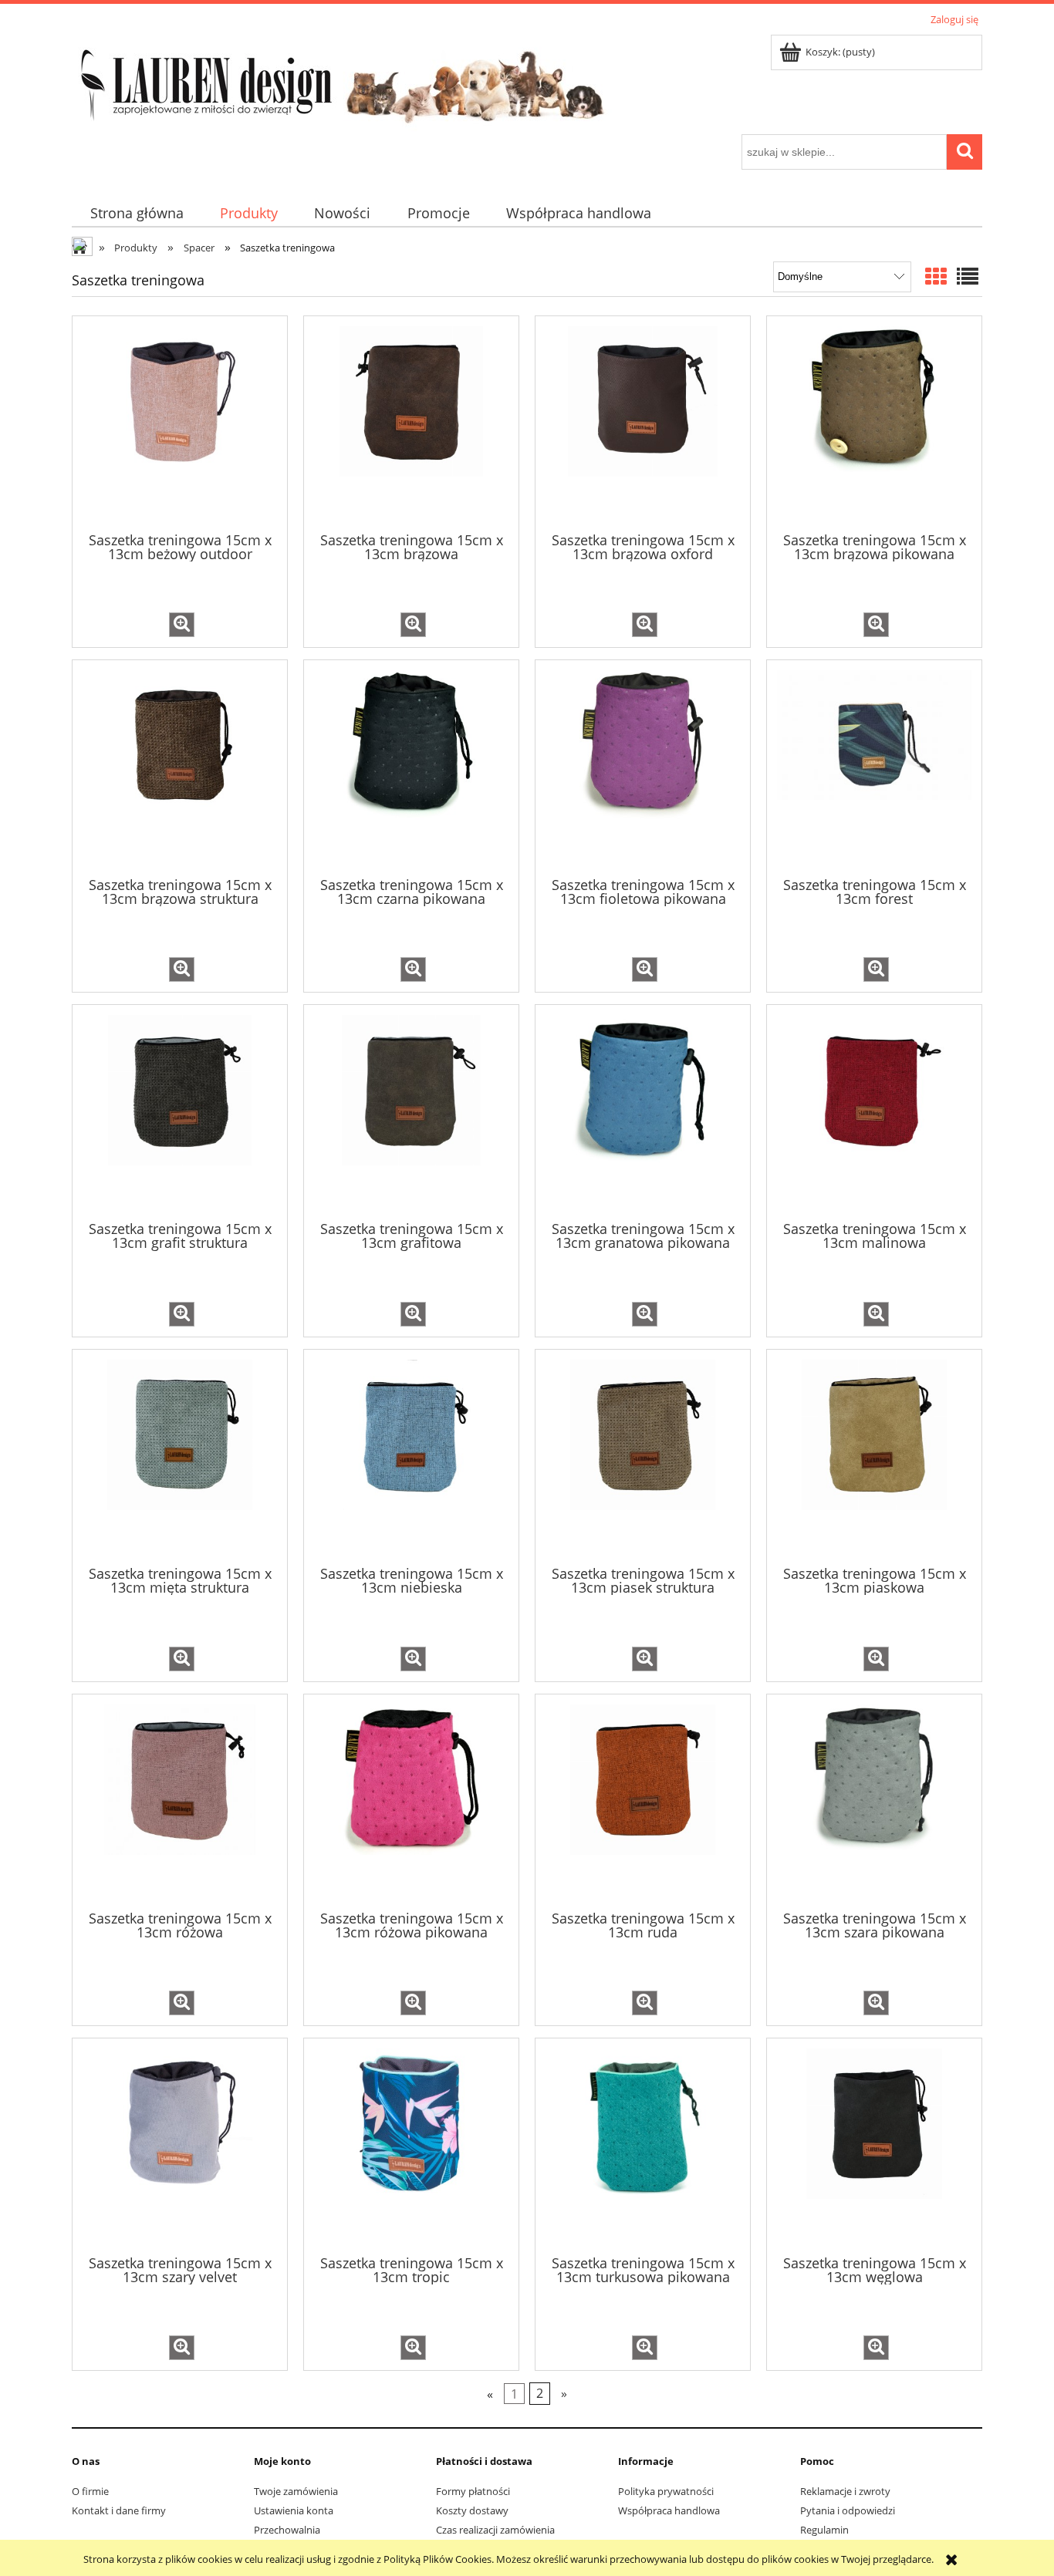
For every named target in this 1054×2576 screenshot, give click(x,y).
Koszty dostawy (472, 2510)
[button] (182, 625)
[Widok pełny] (968, 276)
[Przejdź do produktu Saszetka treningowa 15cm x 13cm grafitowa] (411, 1111)
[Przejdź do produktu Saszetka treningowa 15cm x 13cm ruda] (643, 1801)
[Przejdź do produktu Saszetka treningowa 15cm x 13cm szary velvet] (180, 2145)
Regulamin (824, 2530)
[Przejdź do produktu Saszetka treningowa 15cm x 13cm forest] (874, 767)
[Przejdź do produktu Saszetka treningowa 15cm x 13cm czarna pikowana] (411, 767)
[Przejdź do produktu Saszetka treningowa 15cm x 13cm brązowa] (411, 423)
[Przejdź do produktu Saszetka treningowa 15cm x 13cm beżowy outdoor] (180, 423)
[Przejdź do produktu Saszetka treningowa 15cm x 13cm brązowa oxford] (643, 423)
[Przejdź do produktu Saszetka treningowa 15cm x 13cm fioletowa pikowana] (643, 767)
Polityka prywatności (666, 2491)
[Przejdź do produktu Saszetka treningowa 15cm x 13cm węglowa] (874, 2145)
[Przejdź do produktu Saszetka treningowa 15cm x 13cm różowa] (180, 1801)
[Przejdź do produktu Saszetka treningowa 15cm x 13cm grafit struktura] (180, 1111)
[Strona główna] (342, 82)
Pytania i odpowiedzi (848, 2510)
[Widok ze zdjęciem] (936, 276)
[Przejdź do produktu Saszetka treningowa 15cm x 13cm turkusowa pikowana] (643, 2145)
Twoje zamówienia (296, 2491)
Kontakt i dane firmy (119, 2510)
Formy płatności (473, 2491)
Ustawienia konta (294, 2510)
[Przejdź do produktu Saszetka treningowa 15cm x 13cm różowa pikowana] (411, 1801)
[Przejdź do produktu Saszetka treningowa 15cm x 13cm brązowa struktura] (180, 767)
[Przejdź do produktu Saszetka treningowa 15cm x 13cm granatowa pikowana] (643, 1111)
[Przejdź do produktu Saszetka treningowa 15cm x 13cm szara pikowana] (874, 1801)
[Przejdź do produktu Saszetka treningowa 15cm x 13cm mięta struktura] (180, 1456)
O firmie (90, 2491)
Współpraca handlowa (669, 2510)
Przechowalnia (287, 2530)
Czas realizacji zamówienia (495, 2530)
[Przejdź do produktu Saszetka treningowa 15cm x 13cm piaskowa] (874, 1456)
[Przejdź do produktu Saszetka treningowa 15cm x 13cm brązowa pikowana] (874, 423)
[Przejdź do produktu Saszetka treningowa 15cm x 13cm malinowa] (874, 1111)
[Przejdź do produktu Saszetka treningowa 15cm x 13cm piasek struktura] (643, 1456)
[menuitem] (137, 213)
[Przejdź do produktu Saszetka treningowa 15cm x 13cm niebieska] (411, 1456)
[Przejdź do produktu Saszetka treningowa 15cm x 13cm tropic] (411, 2145)
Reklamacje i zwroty (845, 2491)
